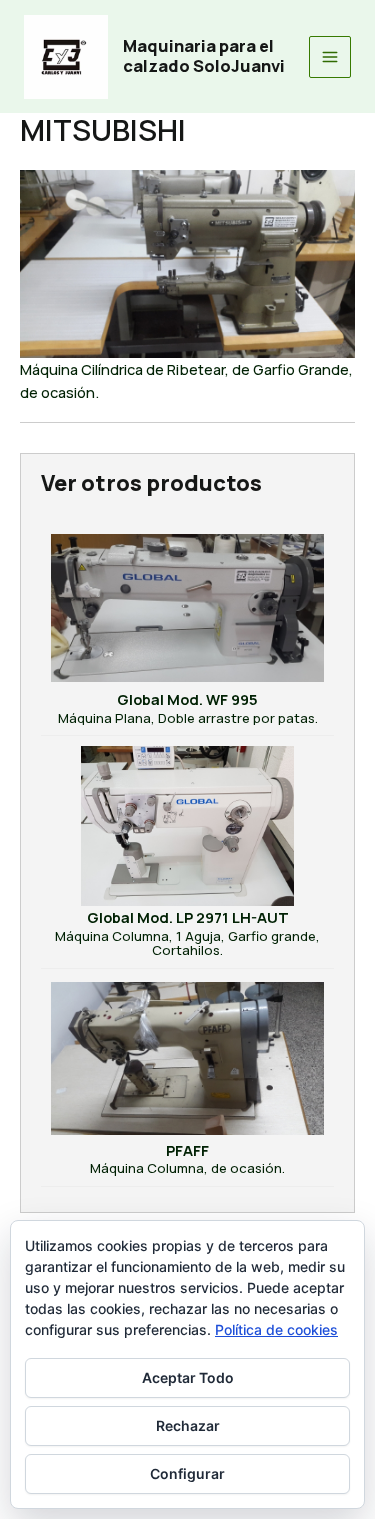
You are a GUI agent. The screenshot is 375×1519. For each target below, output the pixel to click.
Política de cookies (276, 1329)
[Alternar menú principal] (330, 57)
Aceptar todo (188, 1377)
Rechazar (188, 1425)
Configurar (187, 1473)
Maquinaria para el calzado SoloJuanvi (204, 56)
